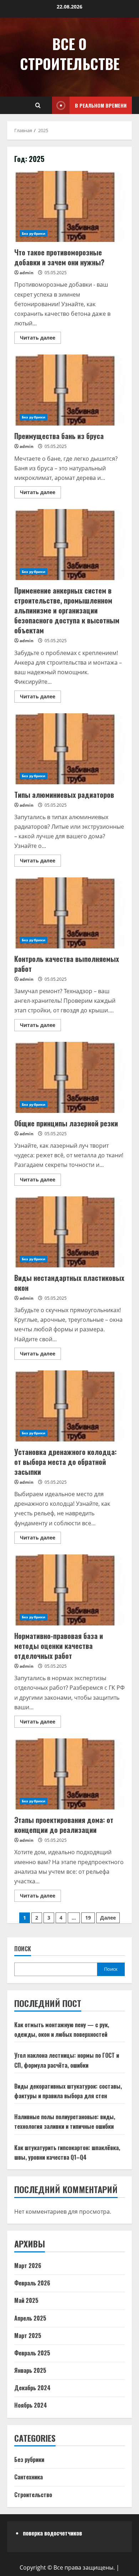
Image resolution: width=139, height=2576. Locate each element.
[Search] (38, 105)
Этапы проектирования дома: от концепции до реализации (69, 1774)
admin (27, 273)
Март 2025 (28, 2336)
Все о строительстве (70, 54)
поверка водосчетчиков (52, 2533)
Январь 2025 (30, 2370)
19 (88, 1918)
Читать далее (40, 336)
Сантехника (29, 2477)
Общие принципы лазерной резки (69, 1077)
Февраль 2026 (32, 2283)
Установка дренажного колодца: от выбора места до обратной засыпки (69, 1406)
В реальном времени (101, 105)
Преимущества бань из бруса (69, 390)
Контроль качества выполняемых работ (69, 913)
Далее (108, 1918)
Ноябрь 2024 (31, 2405)
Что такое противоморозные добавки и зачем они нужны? (69, 206)
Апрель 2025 (30, 2318)
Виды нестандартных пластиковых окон (69, 1232)
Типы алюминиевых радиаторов (69, 749)
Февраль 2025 (32, 2353)
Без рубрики (34, 233)
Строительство (33, 2495)
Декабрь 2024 (32, 2388)
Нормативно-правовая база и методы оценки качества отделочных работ (69, 1590)
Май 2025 (26, 2300)
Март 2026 (28, 2266)
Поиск (23, 1949)
